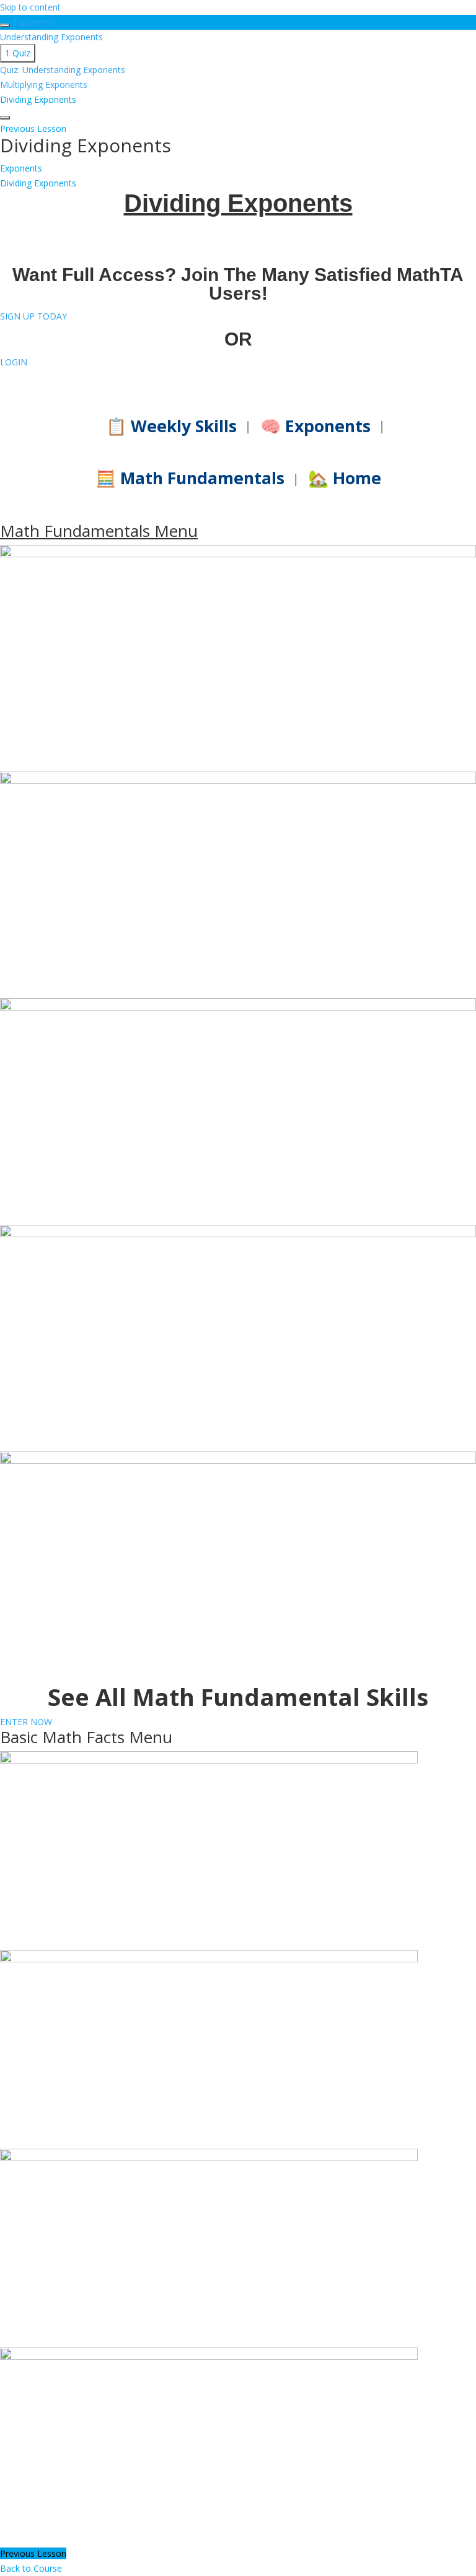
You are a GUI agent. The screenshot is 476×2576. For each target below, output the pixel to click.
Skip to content (30, 7)
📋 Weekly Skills (171, 426)
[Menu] (5, 118)
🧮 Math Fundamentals (190, 478)
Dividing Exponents (38, 183)
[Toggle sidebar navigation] (5, 25)
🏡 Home (345, 478)
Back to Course (31, 2568)
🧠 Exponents (315, 426)
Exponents (33, 22)
